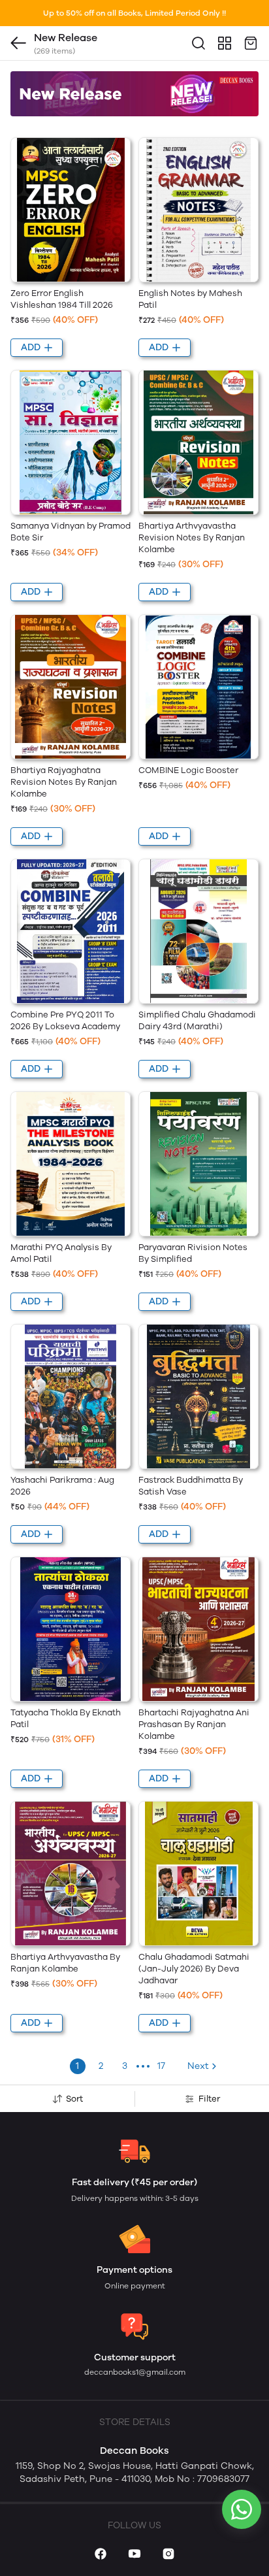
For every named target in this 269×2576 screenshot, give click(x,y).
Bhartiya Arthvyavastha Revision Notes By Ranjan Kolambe (192, 537)
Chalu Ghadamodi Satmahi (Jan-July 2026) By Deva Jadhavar (194, 1969)
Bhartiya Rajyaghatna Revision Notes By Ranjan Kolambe (64, 782)
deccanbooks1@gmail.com (135, 2372)
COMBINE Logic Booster (188, 770)
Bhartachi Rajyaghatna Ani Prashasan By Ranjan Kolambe (194, 1724)
